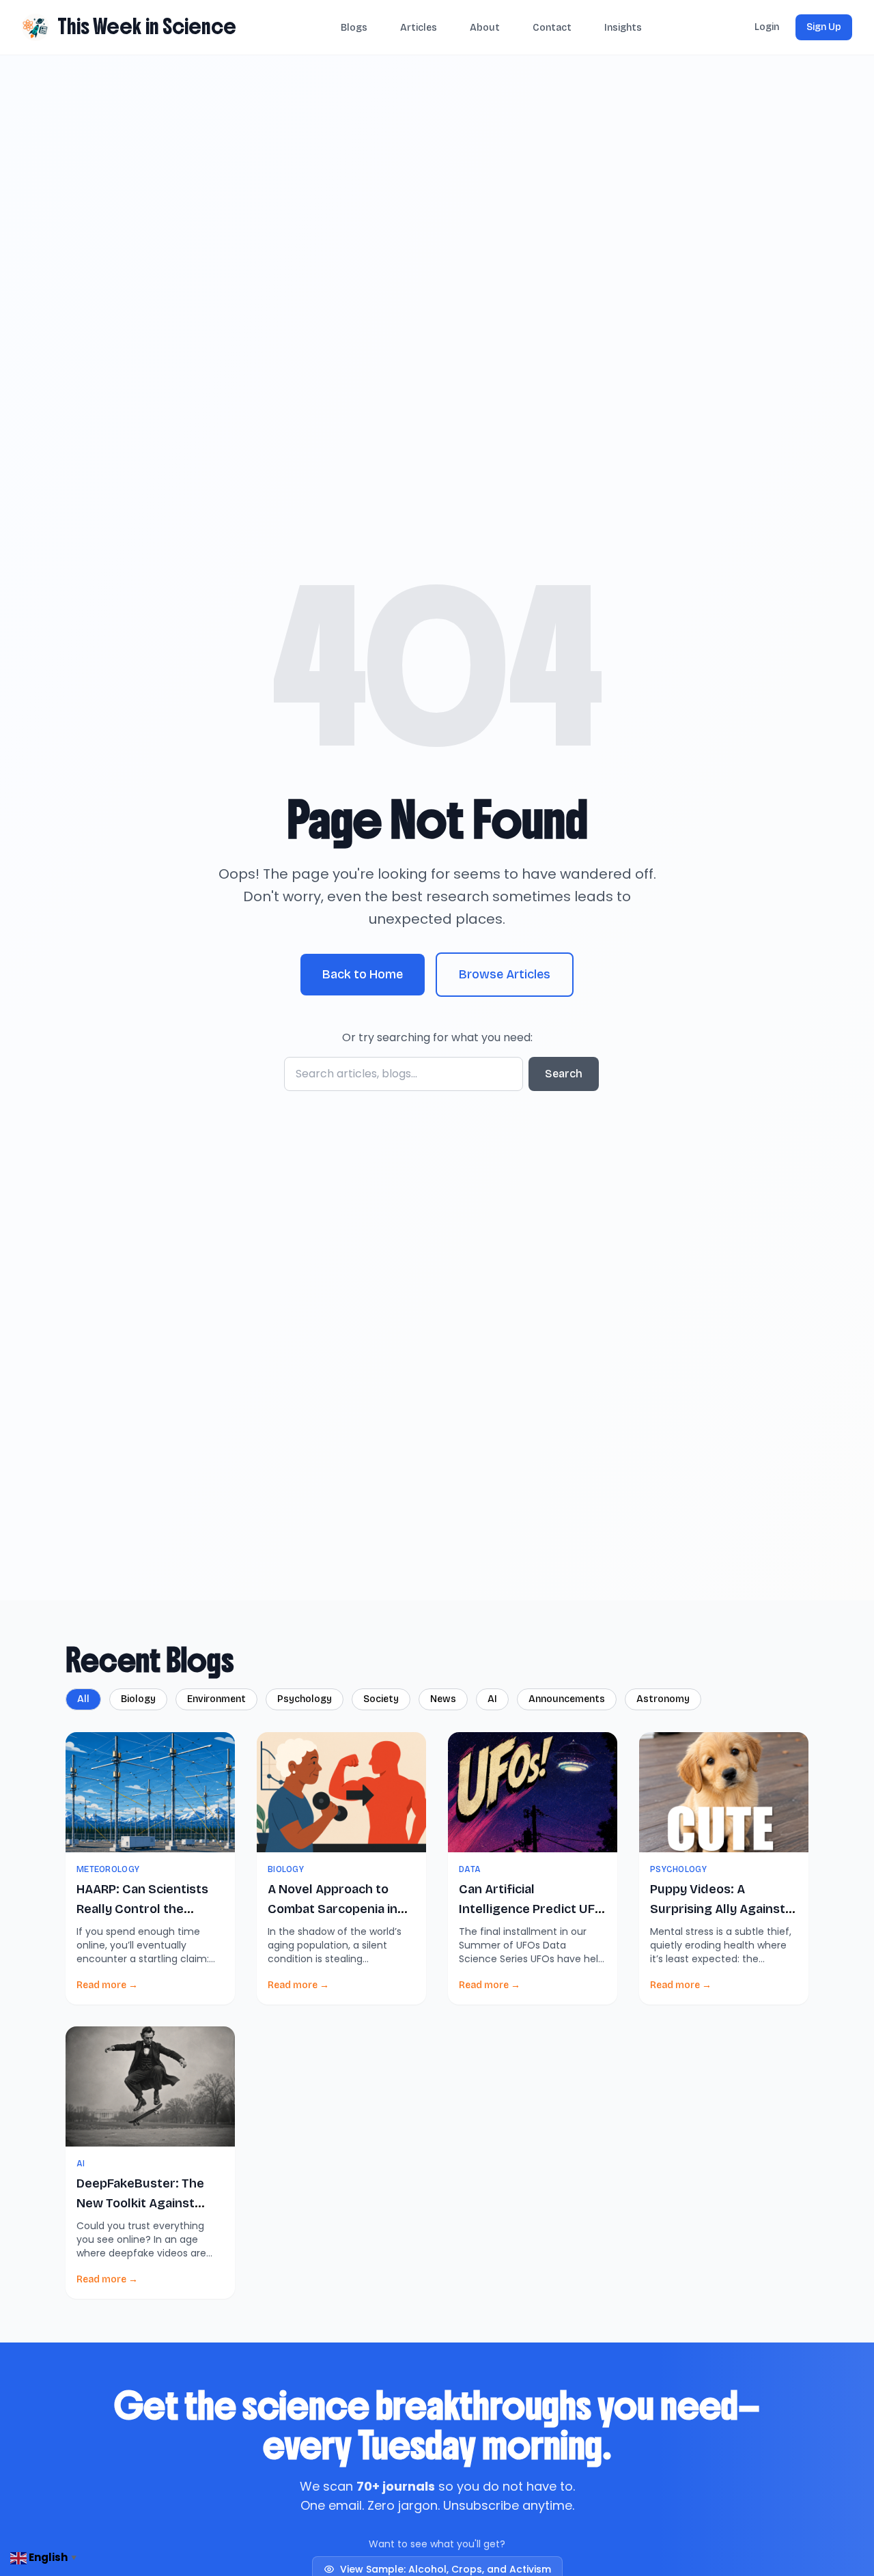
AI (492, 1699)
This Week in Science (147, 27)
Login (767, 27)
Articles (419, 28)
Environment (216, 1699)
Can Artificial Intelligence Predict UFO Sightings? (531, 1909)
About (485, 28)
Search (564, 1074)
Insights (623, 28)
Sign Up (824, 27)
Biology (138, 1699)
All (83, 1699)
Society (381, 1699)
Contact (552, 28)
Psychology (305, 1699)
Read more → (107, 1985)
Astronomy (663, 1699)
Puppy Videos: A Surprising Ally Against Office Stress (718, 1909)
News (443, 1699)
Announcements (567, 1699)
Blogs (354, 28)
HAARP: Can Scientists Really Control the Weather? (142, 1909)
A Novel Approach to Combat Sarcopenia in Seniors (333, 1909)
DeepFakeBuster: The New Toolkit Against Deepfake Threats (140, 2204)
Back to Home (363, 974)
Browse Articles (505, 974)
